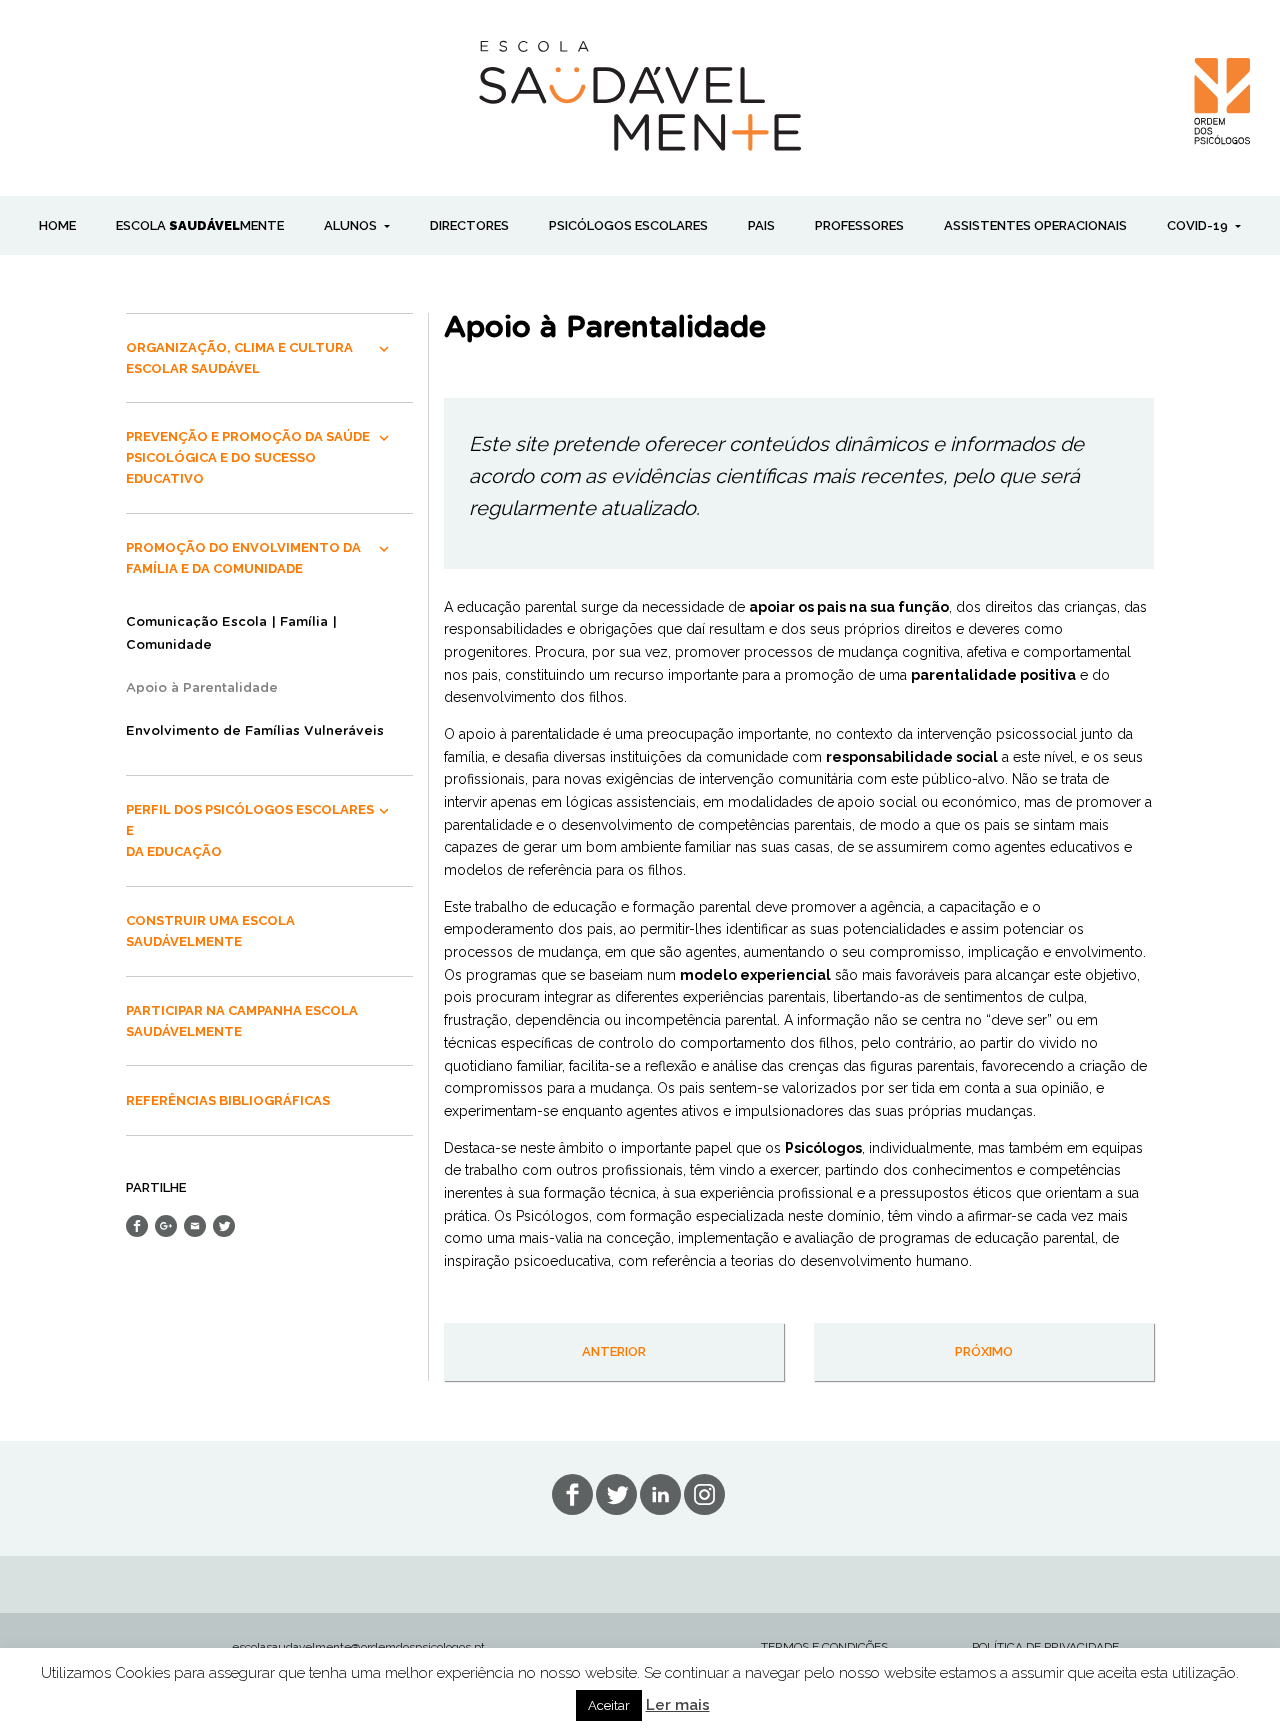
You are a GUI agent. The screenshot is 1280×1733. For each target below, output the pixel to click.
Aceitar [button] (609, 1705)
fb (572, 1494)
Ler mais (678, 1705)
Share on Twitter (224, 1226)
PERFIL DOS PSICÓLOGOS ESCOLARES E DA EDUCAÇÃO (250, 830)
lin (660, 1494)
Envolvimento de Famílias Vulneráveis (255, 731)
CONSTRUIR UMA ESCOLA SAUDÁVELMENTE (210, 931)
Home (57, 225)
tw (616, 1494)
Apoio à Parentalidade (202, 688)
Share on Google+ (166, 1226)
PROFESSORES (859, 225)
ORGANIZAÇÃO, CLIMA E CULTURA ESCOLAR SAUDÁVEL (239, 358)
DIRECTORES (469, 225)
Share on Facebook (137, 1226)
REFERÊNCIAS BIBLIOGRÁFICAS (228, 1100)
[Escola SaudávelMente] (640, 94)
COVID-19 (1199, 225)
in (704, 1494)
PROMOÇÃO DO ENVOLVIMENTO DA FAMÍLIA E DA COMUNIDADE (243, 558)
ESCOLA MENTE (200, 225)
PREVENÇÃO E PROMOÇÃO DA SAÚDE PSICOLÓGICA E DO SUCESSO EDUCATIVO (248, 457)
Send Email (195, 1226)
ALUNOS (352, 225)
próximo (984, 1351)
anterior (614, 1351)
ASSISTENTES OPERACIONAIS (1035, 225)
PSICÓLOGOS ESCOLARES (628, 225)
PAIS (761, 225)
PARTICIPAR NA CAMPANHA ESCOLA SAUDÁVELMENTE (242, 1021)
